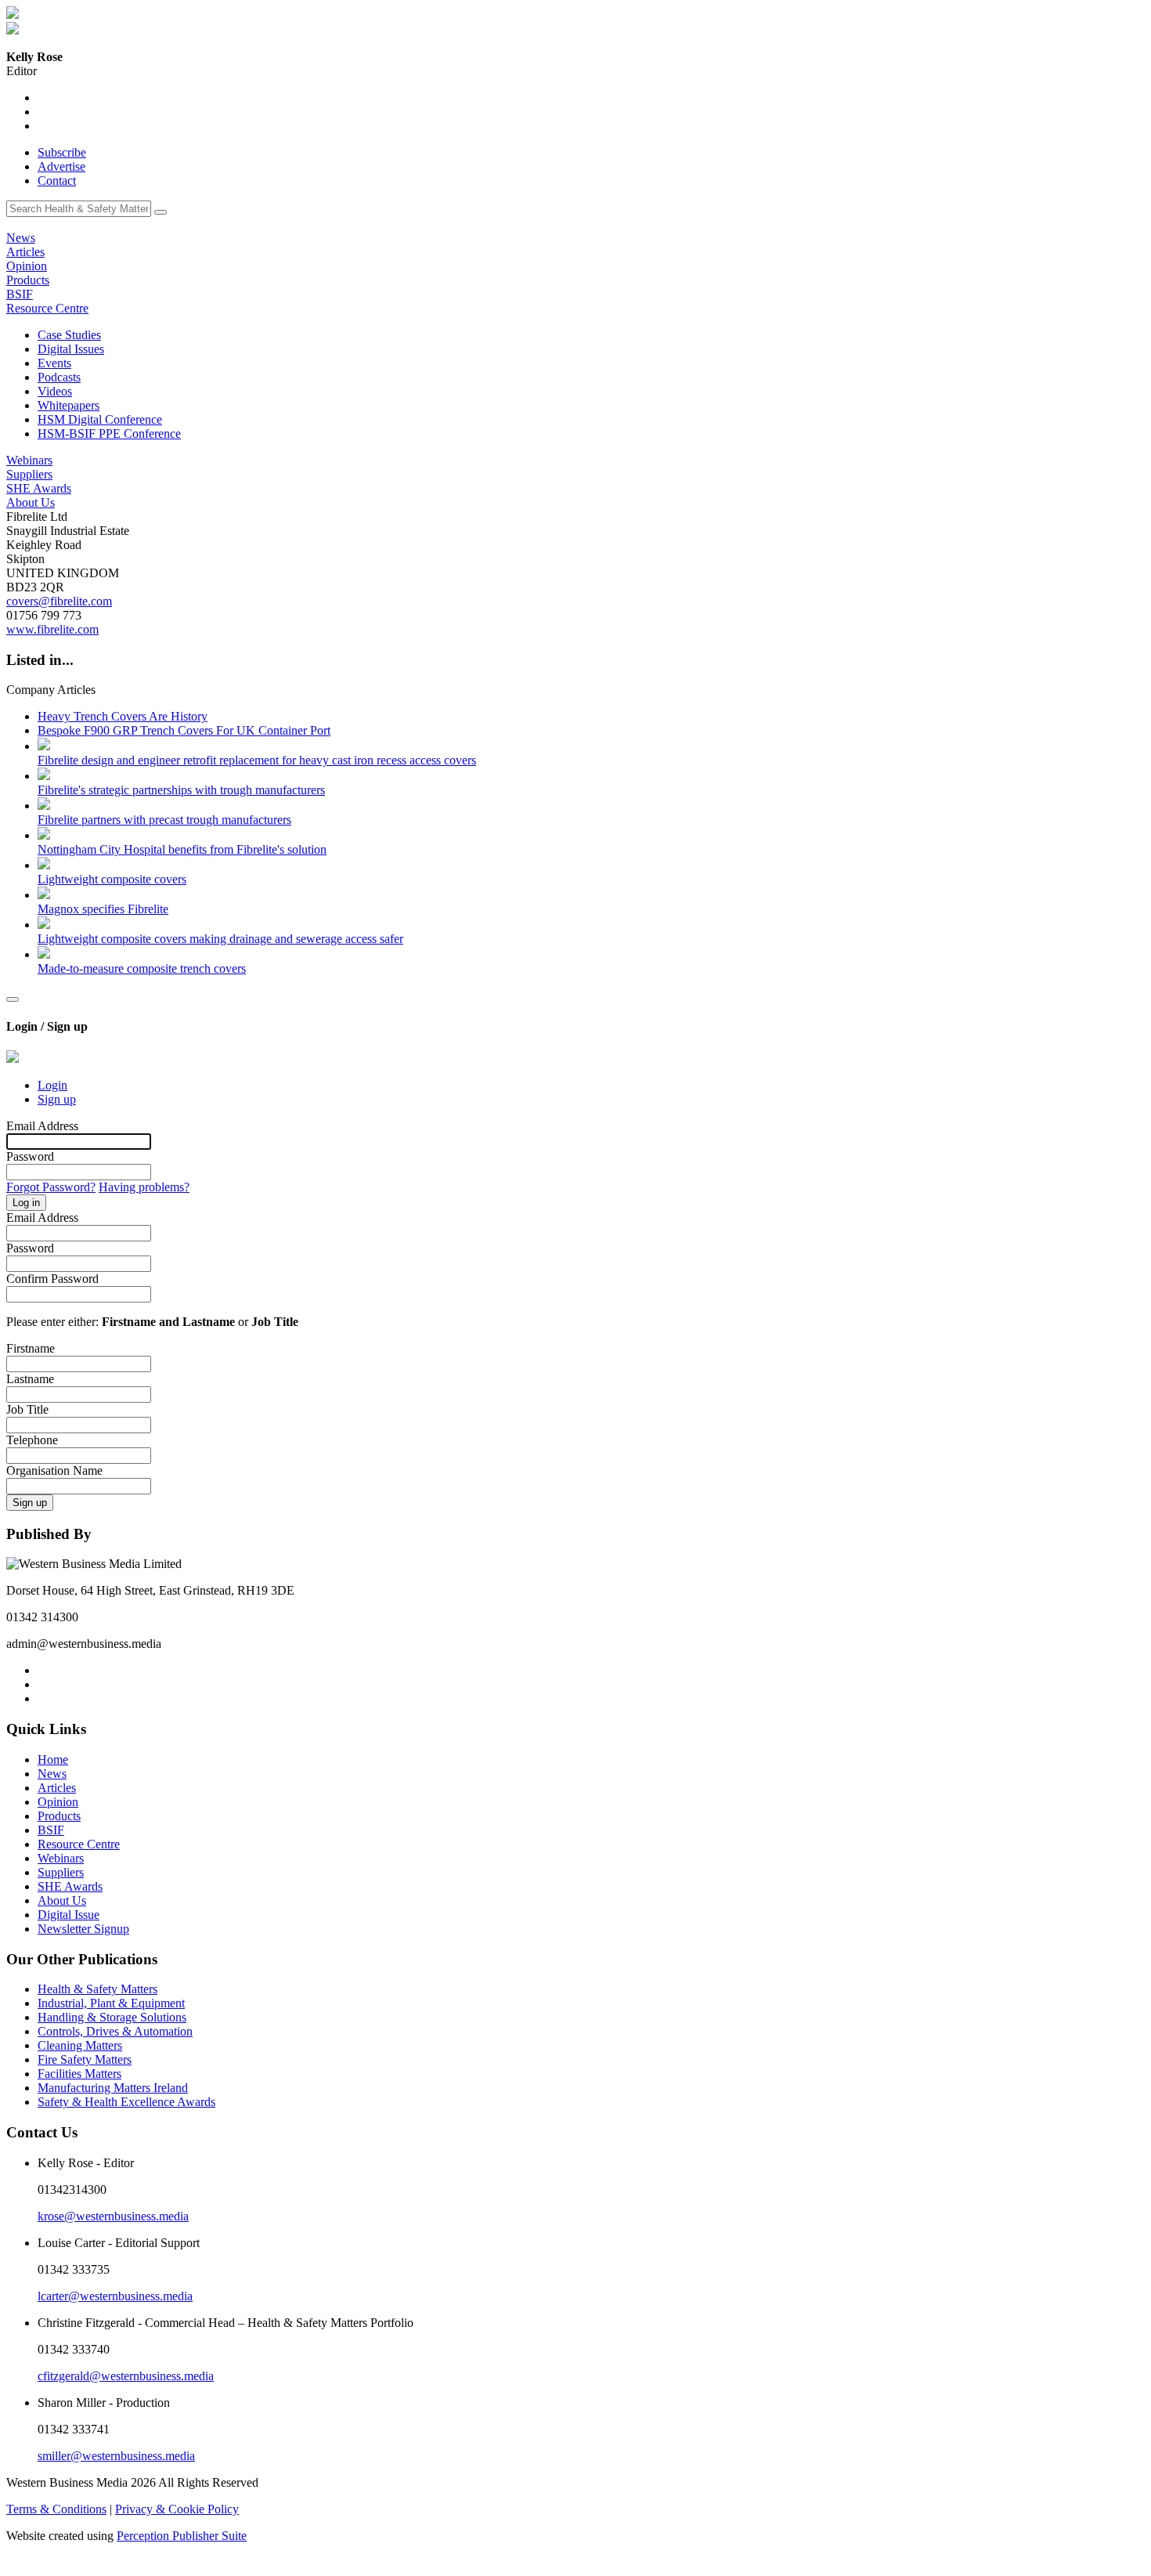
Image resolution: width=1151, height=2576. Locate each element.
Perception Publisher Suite (182, 2536)
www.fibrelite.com (52, 629)
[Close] (13, 999)
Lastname (30, 1379)
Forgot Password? (51, 1187)
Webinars (29, 460)
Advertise (61, 166)
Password (30, 1156)
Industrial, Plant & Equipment (111, 2003)
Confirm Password (52, 1279)
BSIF (20, 294)
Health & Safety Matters (97, 1989)
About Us (31, 502)
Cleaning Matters (80, 2045)
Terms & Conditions (56, 2509)
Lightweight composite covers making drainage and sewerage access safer (220, 939)
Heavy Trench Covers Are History (123, 716)
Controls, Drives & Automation (115, 2031)
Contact (57, 181)
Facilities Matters (79, 2074)
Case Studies (69, 335)
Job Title (27, 1409)
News (21, 238)
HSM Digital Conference (100, 419)
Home (53, 1759)
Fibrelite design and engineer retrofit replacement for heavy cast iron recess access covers (257, 760)
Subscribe (62, 152)
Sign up (57, 1099)
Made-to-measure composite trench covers (142, 968)
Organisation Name (54, 1470)
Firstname (31, 1348)
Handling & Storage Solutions (112, 2017)
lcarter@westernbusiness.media (115, 2296)
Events (54, 363)
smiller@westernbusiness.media (116, 2456)
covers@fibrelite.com (59, 601)
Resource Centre (47, 308)
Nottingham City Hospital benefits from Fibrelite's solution (182, 849)
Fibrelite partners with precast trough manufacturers (164, 820)
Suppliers (29, 474)
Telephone (32, 1440)
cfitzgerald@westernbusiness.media (126, 2376)
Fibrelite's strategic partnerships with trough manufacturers (181, 790)
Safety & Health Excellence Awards (126, 2102)
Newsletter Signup (83, 1929)
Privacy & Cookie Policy (177, 2509)
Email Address (42, 1126)
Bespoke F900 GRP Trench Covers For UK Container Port (184, 730)
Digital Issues (71, 349)
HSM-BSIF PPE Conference (109, 434)
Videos (55, 391)
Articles (25, 252)
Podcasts (59, 377)
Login (52, 1085)
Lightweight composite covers (112, 879)
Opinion (27, 266)
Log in (26, 1203)
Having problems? (144, 1187)
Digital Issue (69, 1915)
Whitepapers (69, 405)
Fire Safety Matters (85, 2059)
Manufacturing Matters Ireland (113, 2088)
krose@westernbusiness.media (113, 2216)
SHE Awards (39, 488)
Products (28, 280)
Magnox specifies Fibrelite (103, 909)
